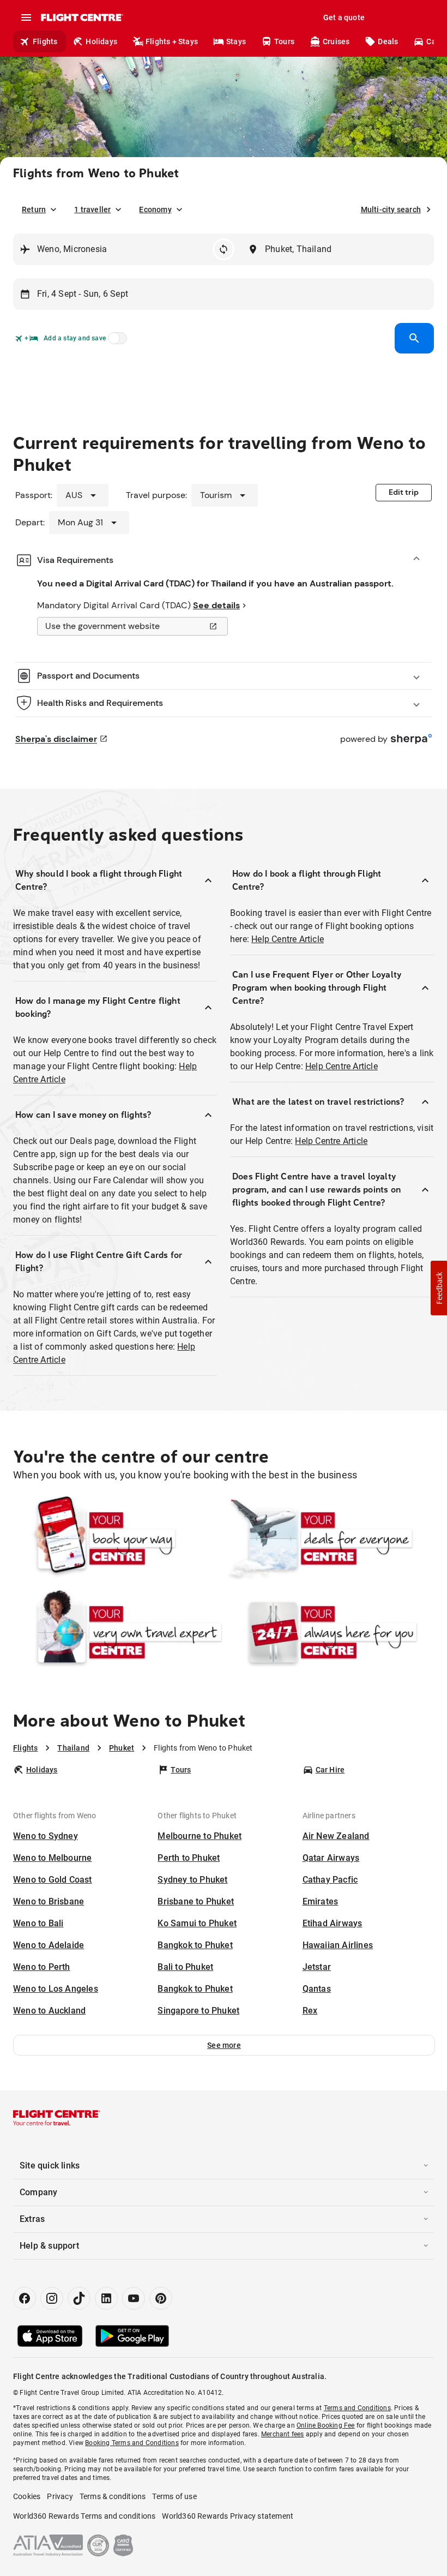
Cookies (27, 2496)
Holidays (101, 41)
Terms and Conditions (357, 2408)
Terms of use (174, 2496)
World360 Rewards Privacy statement (228, 2516)
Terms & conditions (113, 2496)
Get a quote (344, 17)
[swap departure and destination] (224, 249)
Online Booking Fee (326, 2425)
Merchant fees (283, 2434)
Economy (155, 209)
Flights (45, 41)
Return (34, 209)
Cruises (336, 41)
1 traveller (92, 209)
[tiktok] (79, 2298)
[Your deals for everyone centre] (329, 1538)
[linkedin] (106, 2298)
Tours (284, 41)
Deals (388, 41)
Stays (236, 41)
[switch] (116, 342)
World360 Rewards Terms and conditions (84, 2516)
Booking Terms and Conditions (132, 2443)
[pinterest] (161, 2298)
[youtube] (134, 2298)
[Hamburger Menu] (26, 17)
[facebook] (25, 2298)
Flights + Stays (172, 41)
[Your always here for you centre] (329, 1632)
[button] (224, 2045)
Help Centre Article (288, 939)
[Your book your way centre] (118, 1538)
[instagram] (52, 2298)
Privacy (60, 2496)
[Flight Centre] (81, 17)
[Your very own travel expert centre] (118, 1632)
